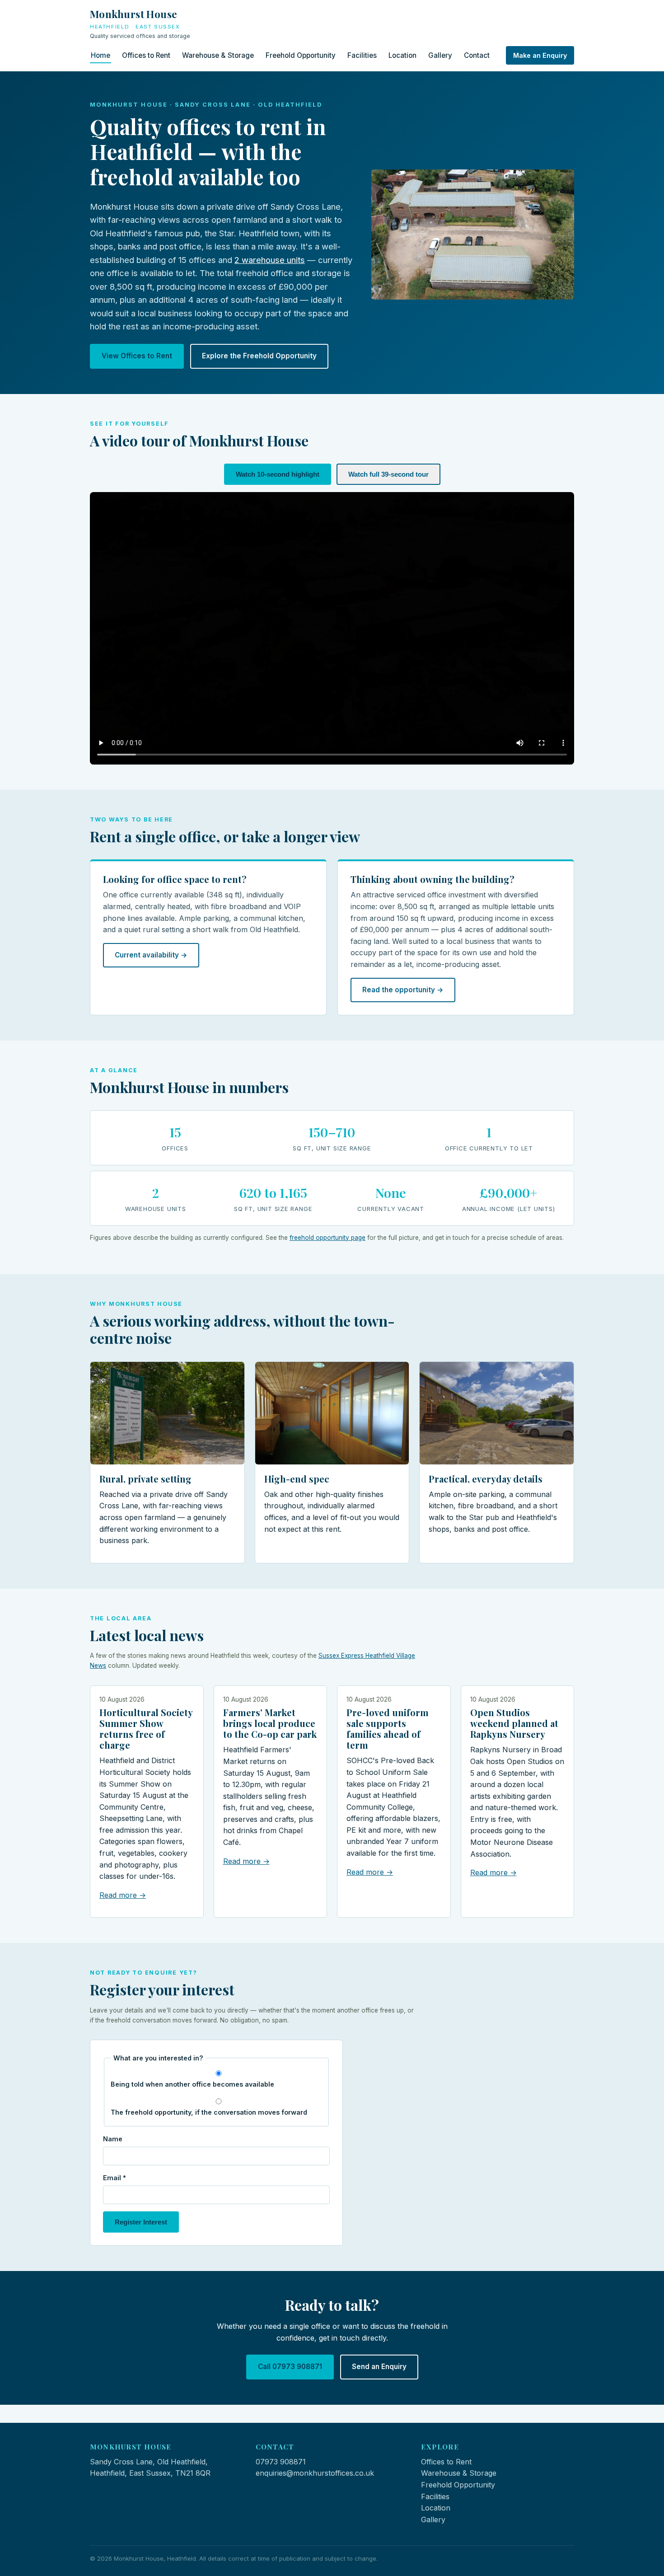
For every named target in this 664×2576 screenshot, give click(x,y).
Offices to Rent (146, 55)
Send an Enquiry (379, 2367)
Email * (115, 2178)
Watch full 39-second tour (388, 474)
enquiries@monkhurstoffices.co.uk (315, 2473)
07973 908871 (281, 2462)
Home (101, 55)
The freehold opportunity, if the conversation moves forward (209, 2112)
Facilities (362, 55)
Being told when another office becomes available (192, 2084)
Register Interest (141, 2222)
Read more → (123, 1895)
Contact (477, 55)
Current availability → (151, 955)
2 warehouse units (270, 260)
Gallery (440, 55)
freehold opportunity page (327, 1238)
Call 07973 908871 (290, 2367)
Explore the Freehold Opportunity (259, 356)
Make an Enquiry (540, 55)
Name (113, 2139)
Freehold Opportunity (301, 55)
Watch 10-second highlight (278, 474)
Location (402, 55)
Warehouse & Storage (218, 55)
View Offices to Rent (137, 356)
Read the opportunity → (403, 990)
